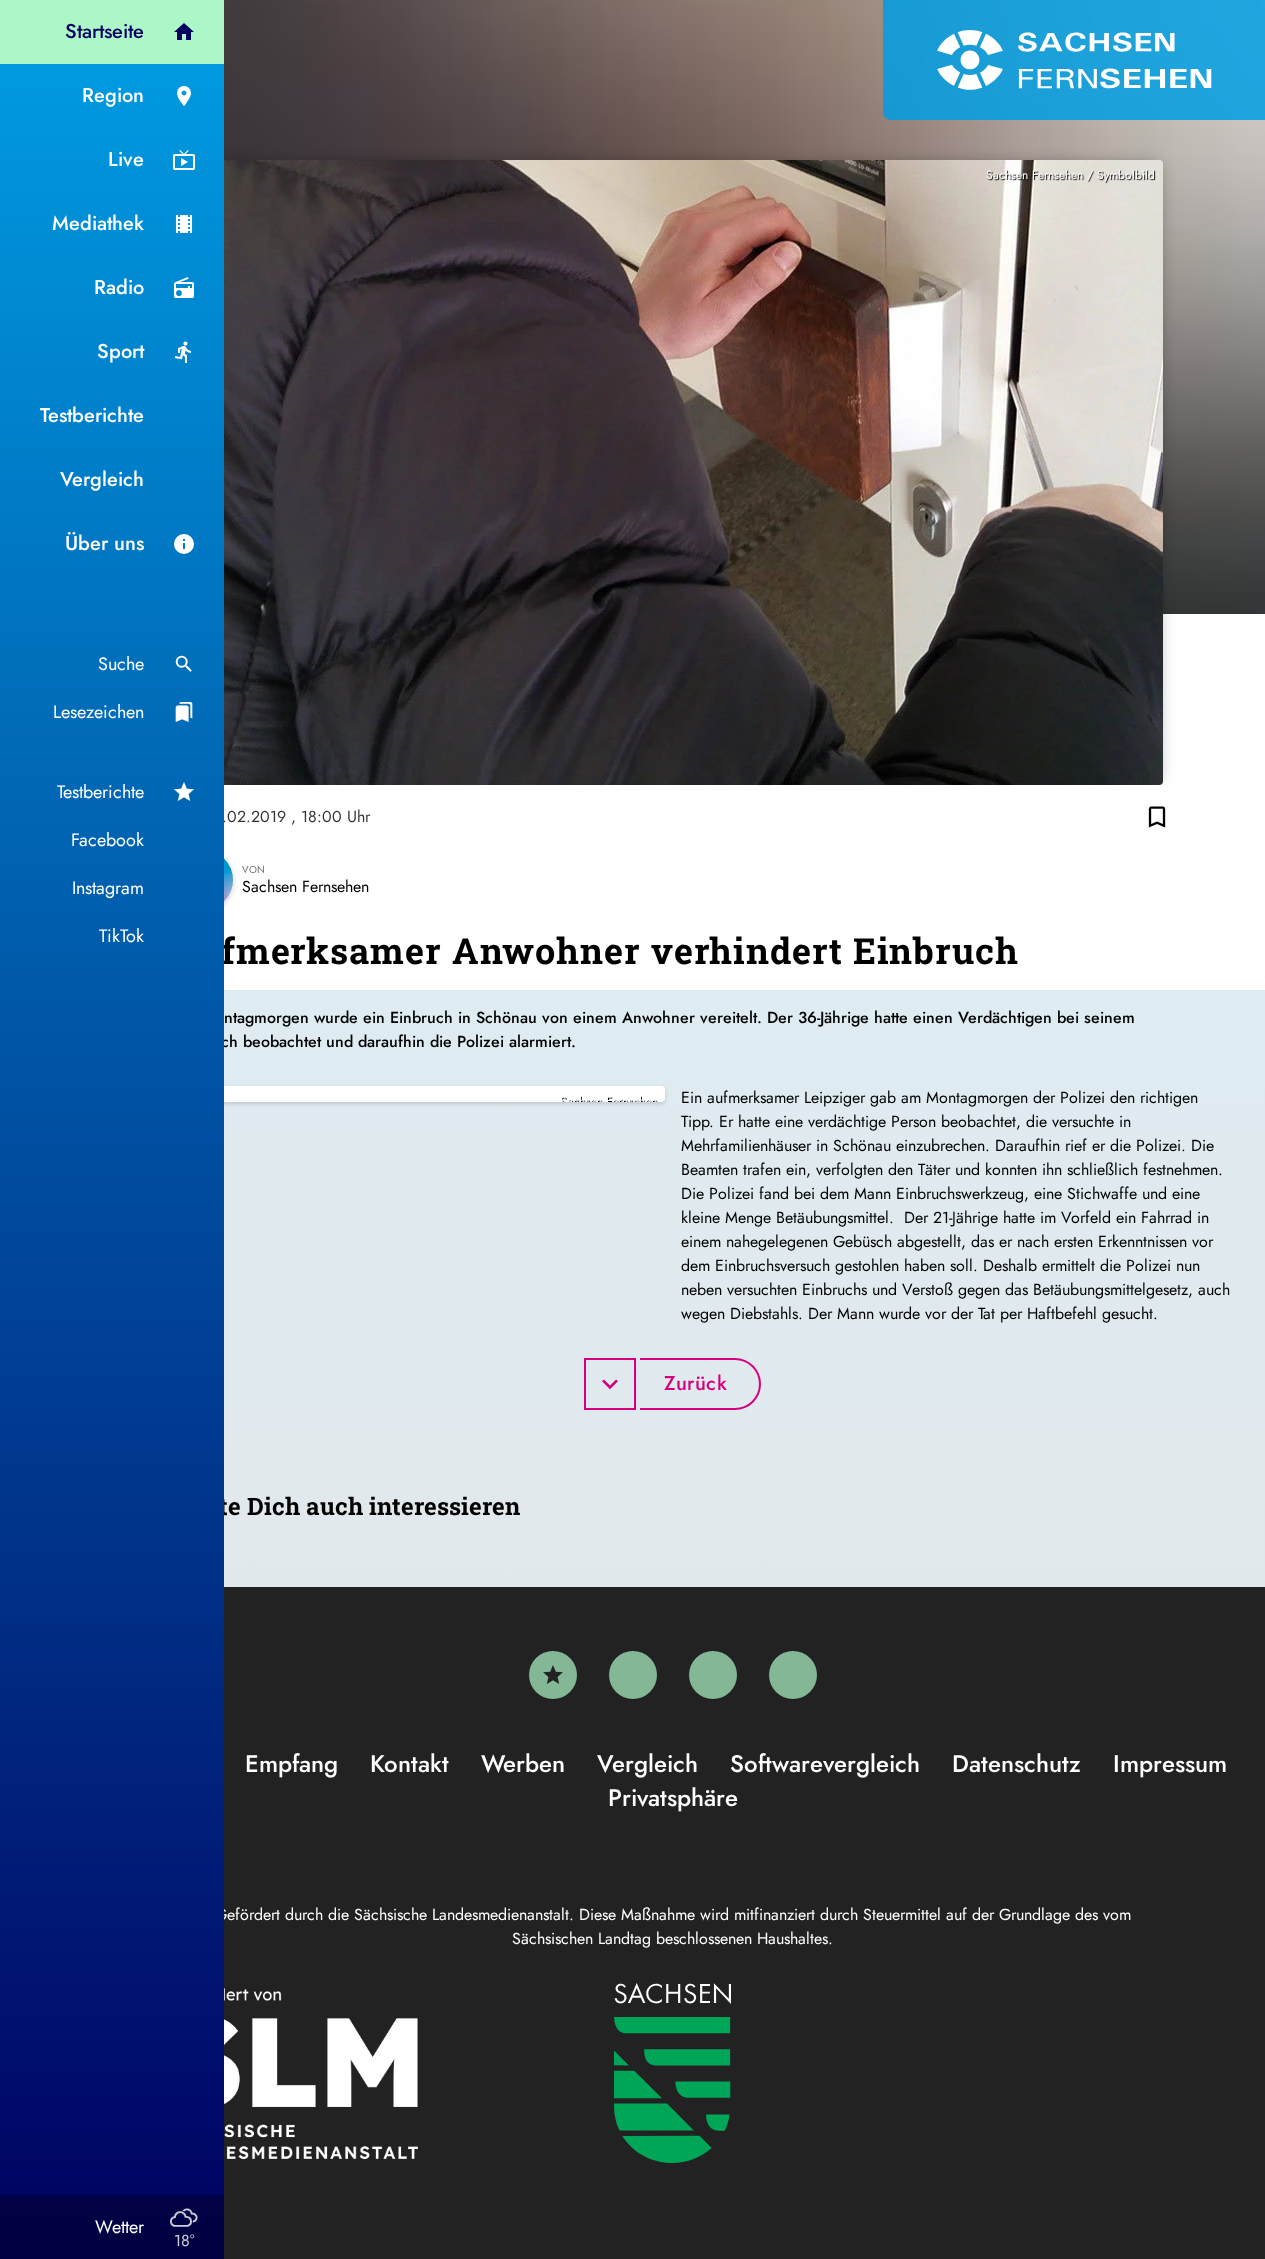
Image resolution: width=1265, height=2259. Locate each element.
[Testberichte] (553, 1675)
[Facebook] (633, 1675)
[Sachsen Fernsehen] (1074, 60)
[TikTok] (793, 1675)
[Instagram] (713, 1675)
